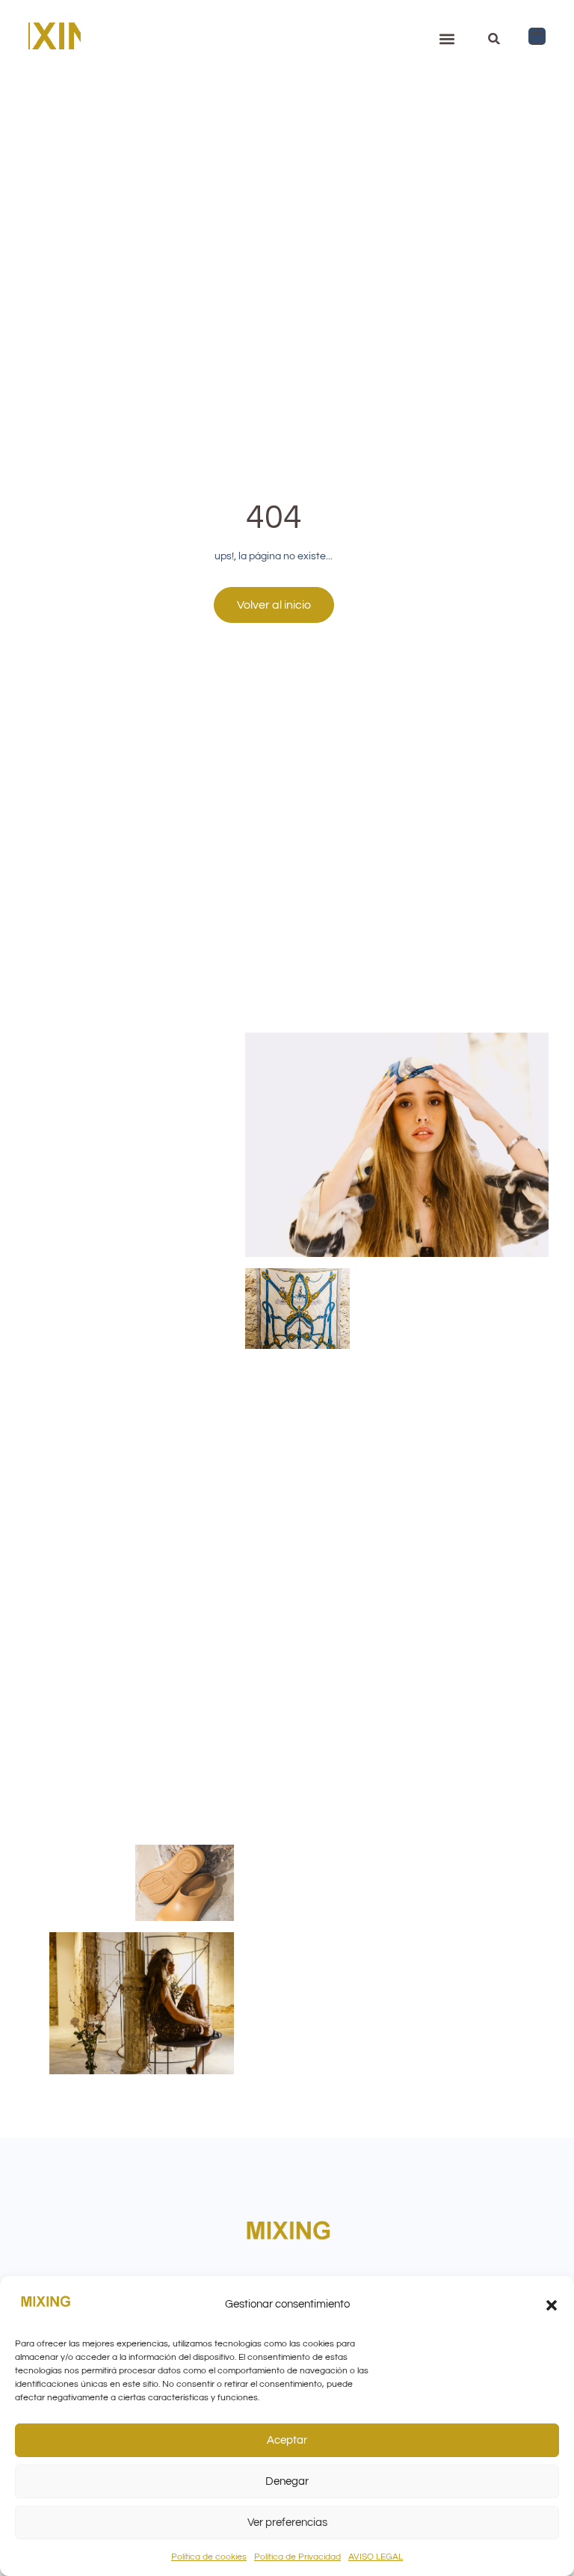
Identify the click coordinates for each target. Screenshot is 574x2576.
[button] (552, 2305)
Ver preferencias (287, 2523)
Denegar (287, 2481)
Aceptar (287, 2440)
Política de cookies (209, 2557)
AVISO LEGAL (376, 2557)
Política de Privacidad (297, 2557)
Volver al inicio (274, 605)
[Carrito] (537, 36)
